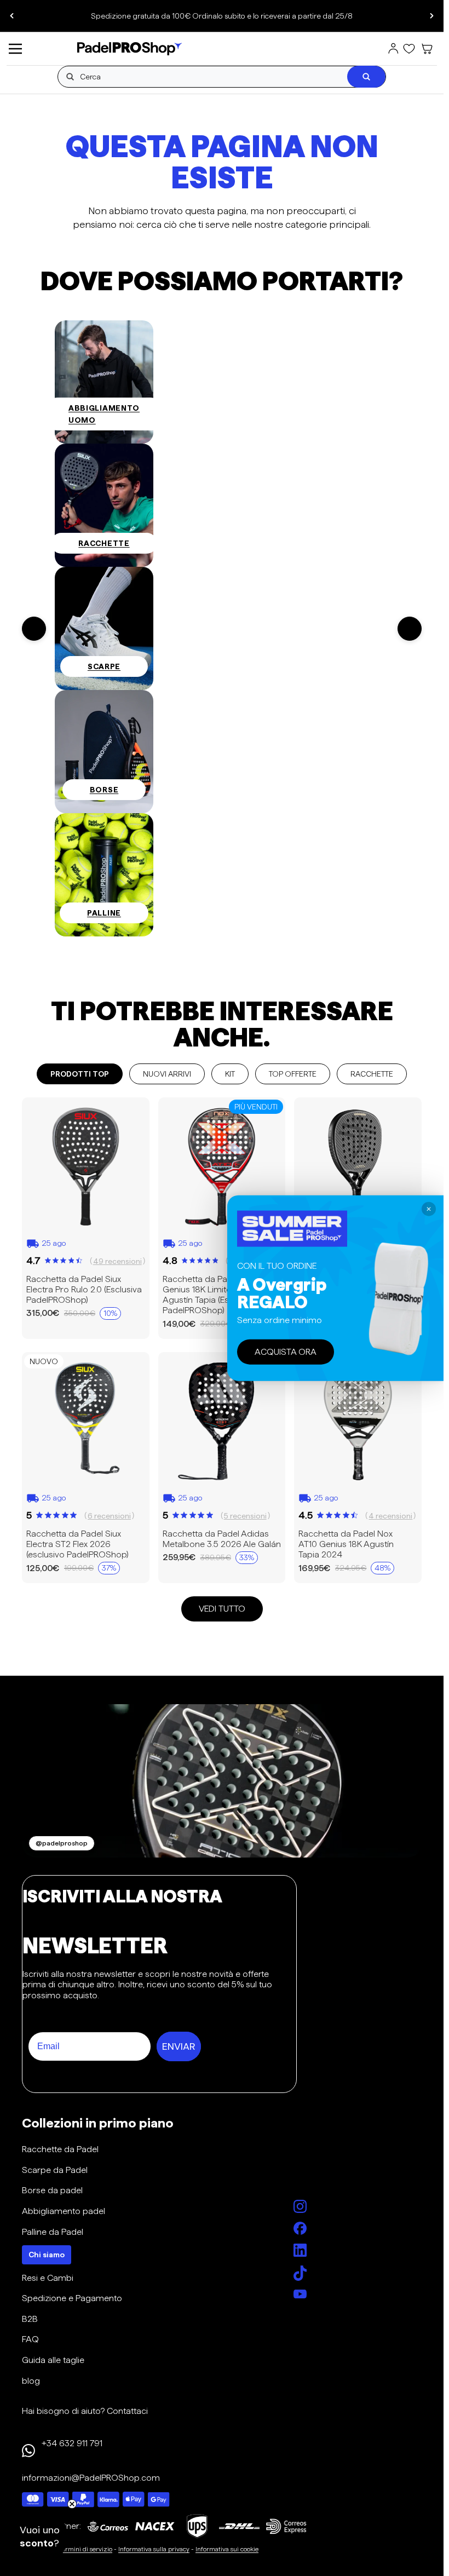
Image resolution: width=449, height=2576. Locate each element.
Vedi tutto (222, 1609)
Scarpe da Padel (55, 2170)
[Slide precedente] (12, 16)
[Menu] (15, 49)
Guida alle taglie (53, 2360)
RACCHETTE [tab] (372, 1074)
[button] (39, 2537)
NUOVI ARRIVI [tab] (167, 1074)
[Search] (366, 77)
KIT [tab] (230, 1074)
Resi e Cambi (48, 2278)
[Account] (393, 49)
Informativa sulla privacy (154, 2549)
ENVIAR (179, 2046)
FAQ (30, 2339)
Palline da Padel (53, 2232)
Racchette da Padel (60, 2149)
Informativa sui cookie (227, 2549)
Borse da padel (52, 2190)
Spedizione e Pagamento (72, 2298)
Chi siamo (47, 2255)
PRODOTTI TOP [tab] (80, 1074)
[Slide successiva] (431, 16)
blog (31, 2381)
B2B (30, 2319)
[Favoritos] (409, 49)
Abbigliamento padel (64, 2211)
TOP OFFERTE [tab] (293, 1074)
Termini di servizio (85, 2549)
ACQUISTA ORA (286, 1352)
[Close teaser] (72, 2504)
